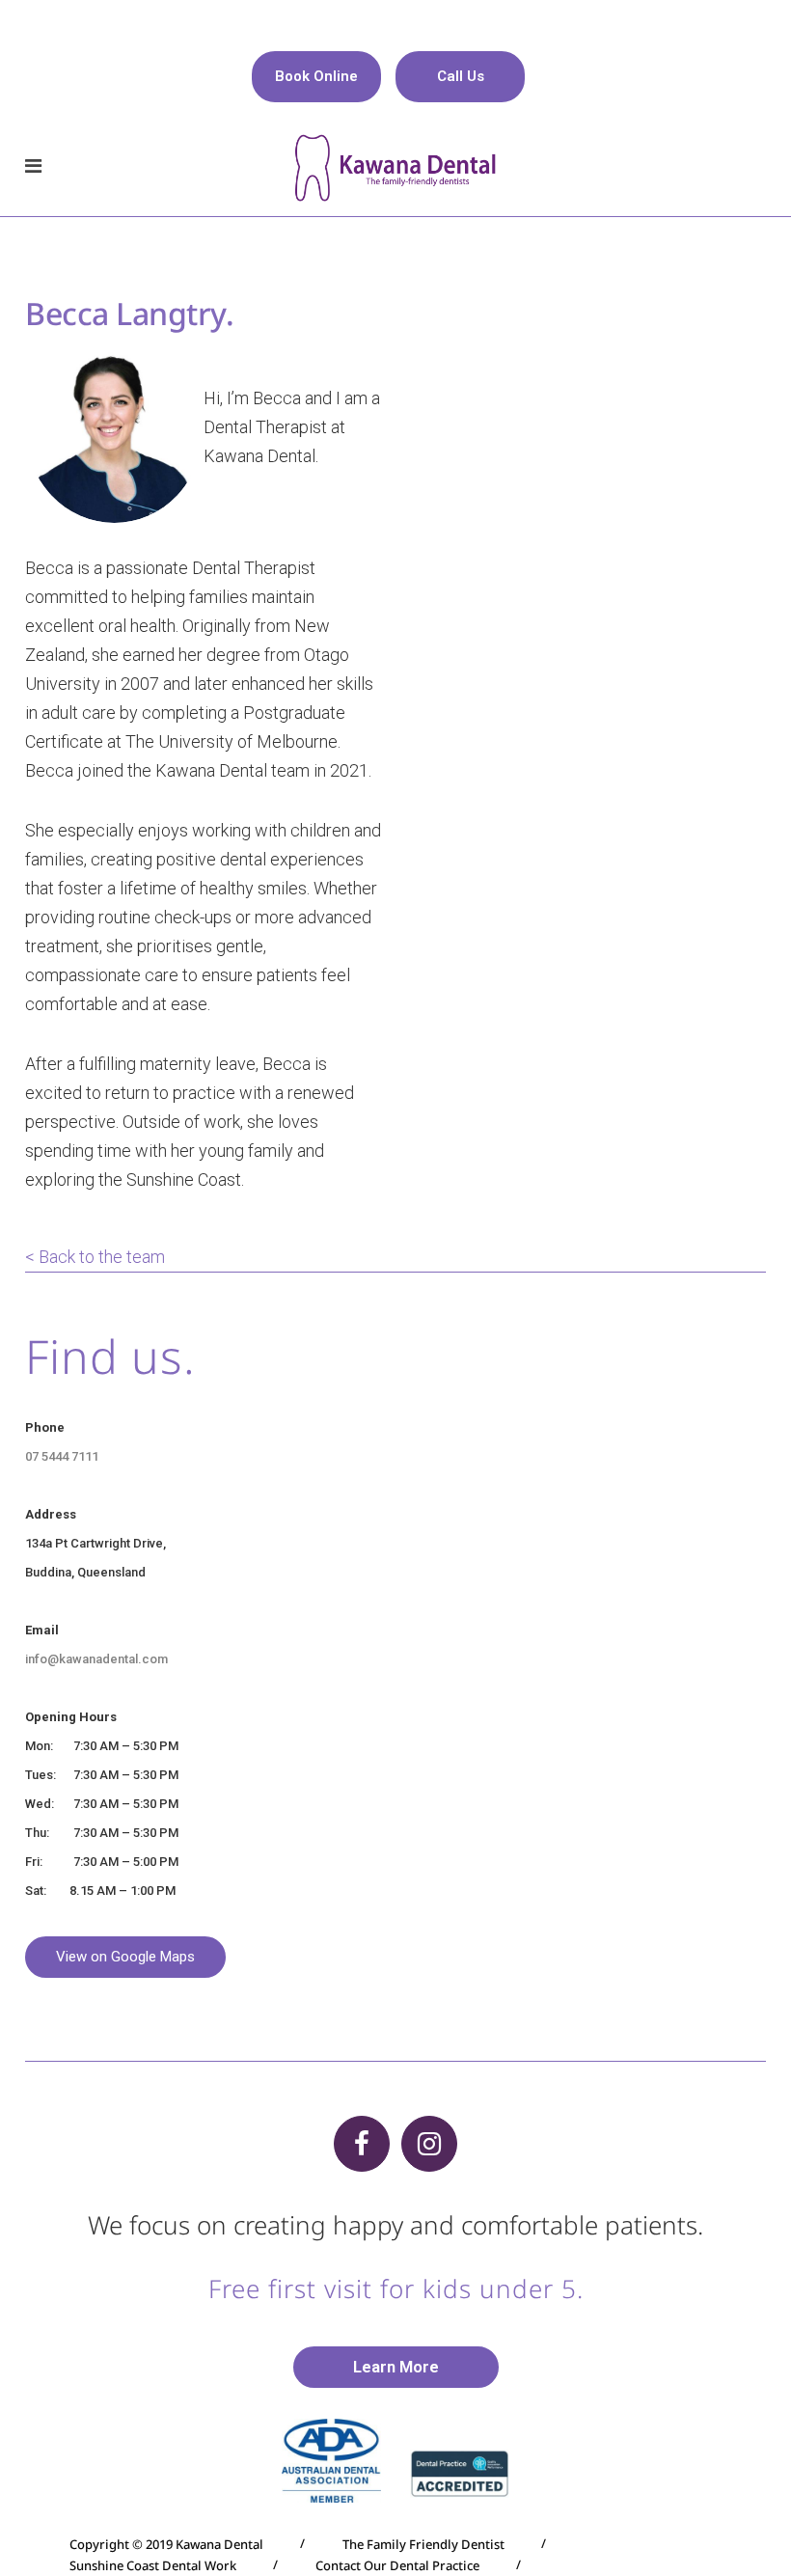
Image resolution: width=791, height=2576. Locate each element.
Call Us (461, 76)
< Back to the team (97, 1257)
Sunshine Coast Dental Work (153, 2565)
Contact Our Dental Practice (397, 2565)
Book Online (316, 76)
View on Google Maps (125, 1957)
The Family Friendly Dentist (423, 2544)
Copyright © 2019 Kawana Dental (166, 2544)
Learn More (396, 2367)
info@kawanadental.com (96, 1659)
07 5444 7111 (62, 1456)
